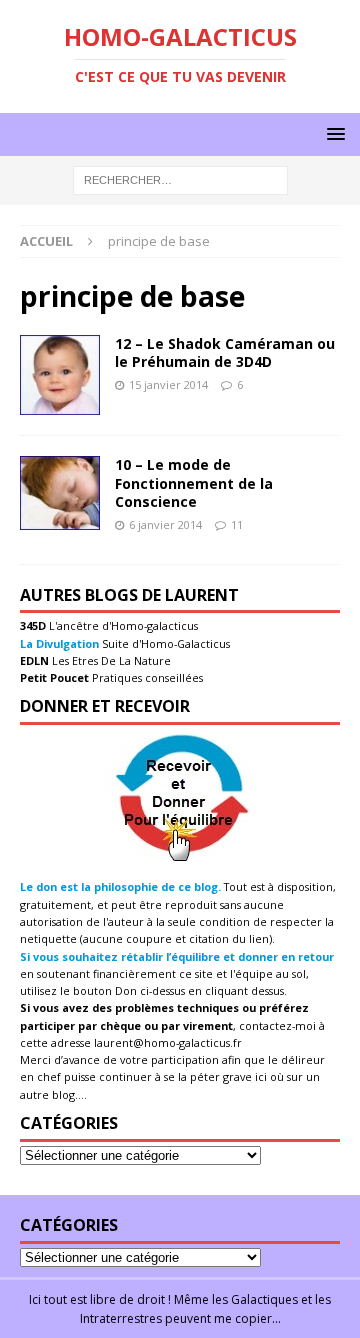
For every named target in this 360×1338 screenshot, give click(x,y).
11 (237, 524)
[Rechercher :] (180, 179)
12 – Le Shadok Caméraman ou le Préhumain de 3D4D (225, 352)
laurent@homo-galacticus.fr (168, 1042)
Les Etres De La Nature (110, 660)
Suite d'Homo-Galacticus (164, 643)
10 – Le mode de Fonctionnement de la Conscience (194, 482)
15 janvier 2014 (168, 384)
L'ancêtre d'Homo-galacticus (122, 625)
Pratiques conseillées (146, 677)
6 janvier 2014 (165, 524)
